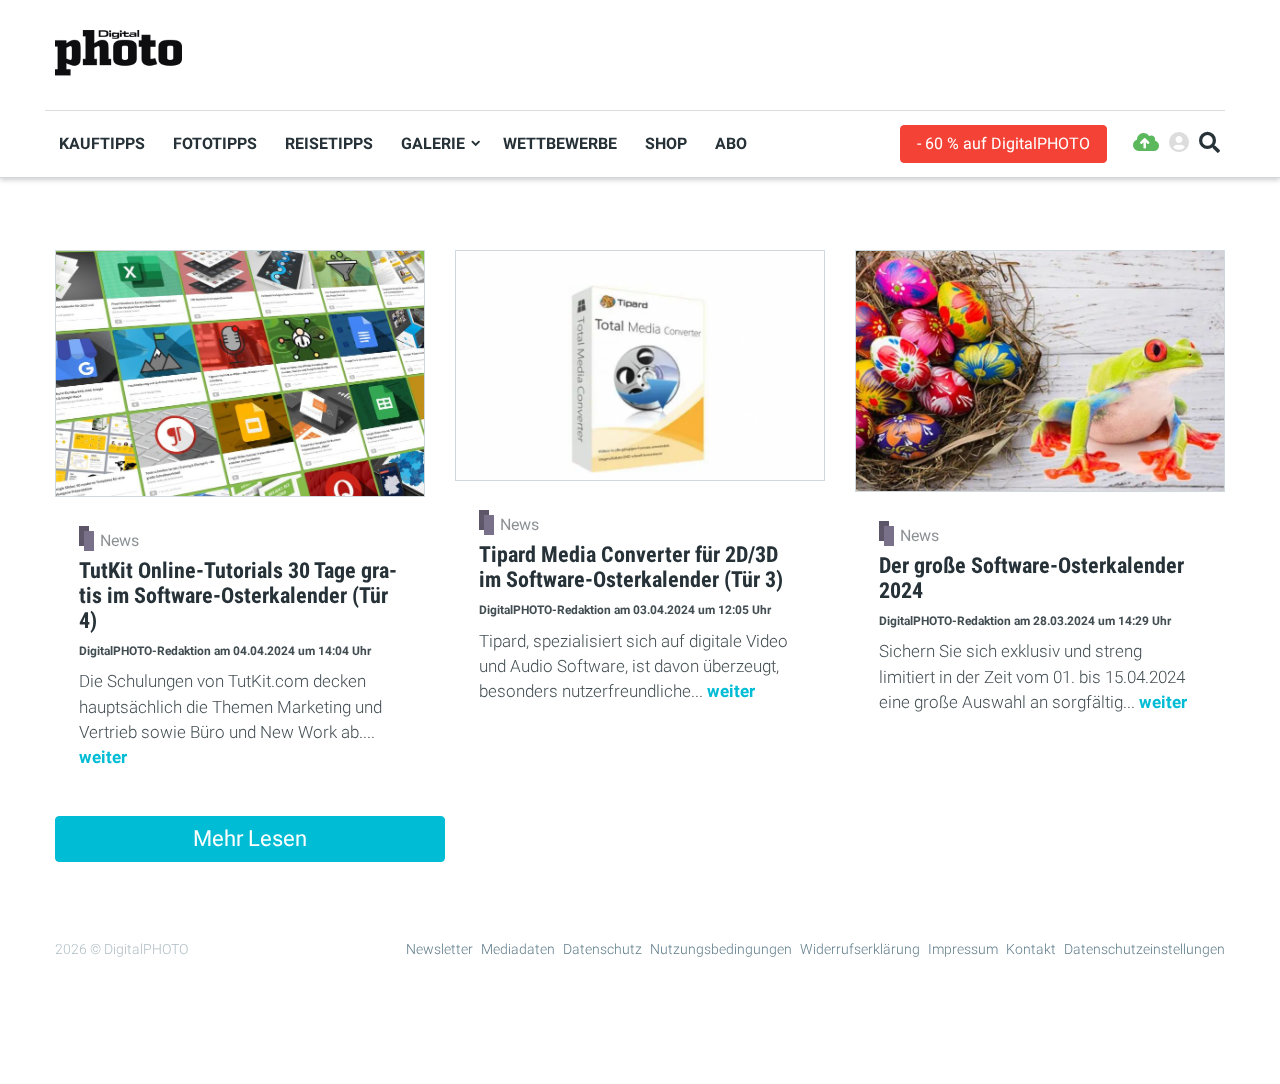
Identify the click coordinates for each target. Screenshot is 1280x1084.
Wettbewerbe (560, 143)
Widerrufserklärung (860, 949)
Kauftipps (102, 143)
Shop (666, 143)
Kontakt (1031, 949)
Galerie (433, 143)
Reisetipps (329, 143)
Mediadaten (518, 949)
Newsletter (439, 949)
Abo (731, 143)
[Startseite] (118, 53)
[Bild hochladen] (1146, 143)
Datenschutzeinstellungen (1144, 949)
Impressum (963, 949)
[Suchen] (1209, 143)
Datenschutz (602, 949)
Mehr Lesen (250, 838)
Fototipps (215, 143)
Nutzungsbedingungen (721, 949)
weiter (103, 757)
